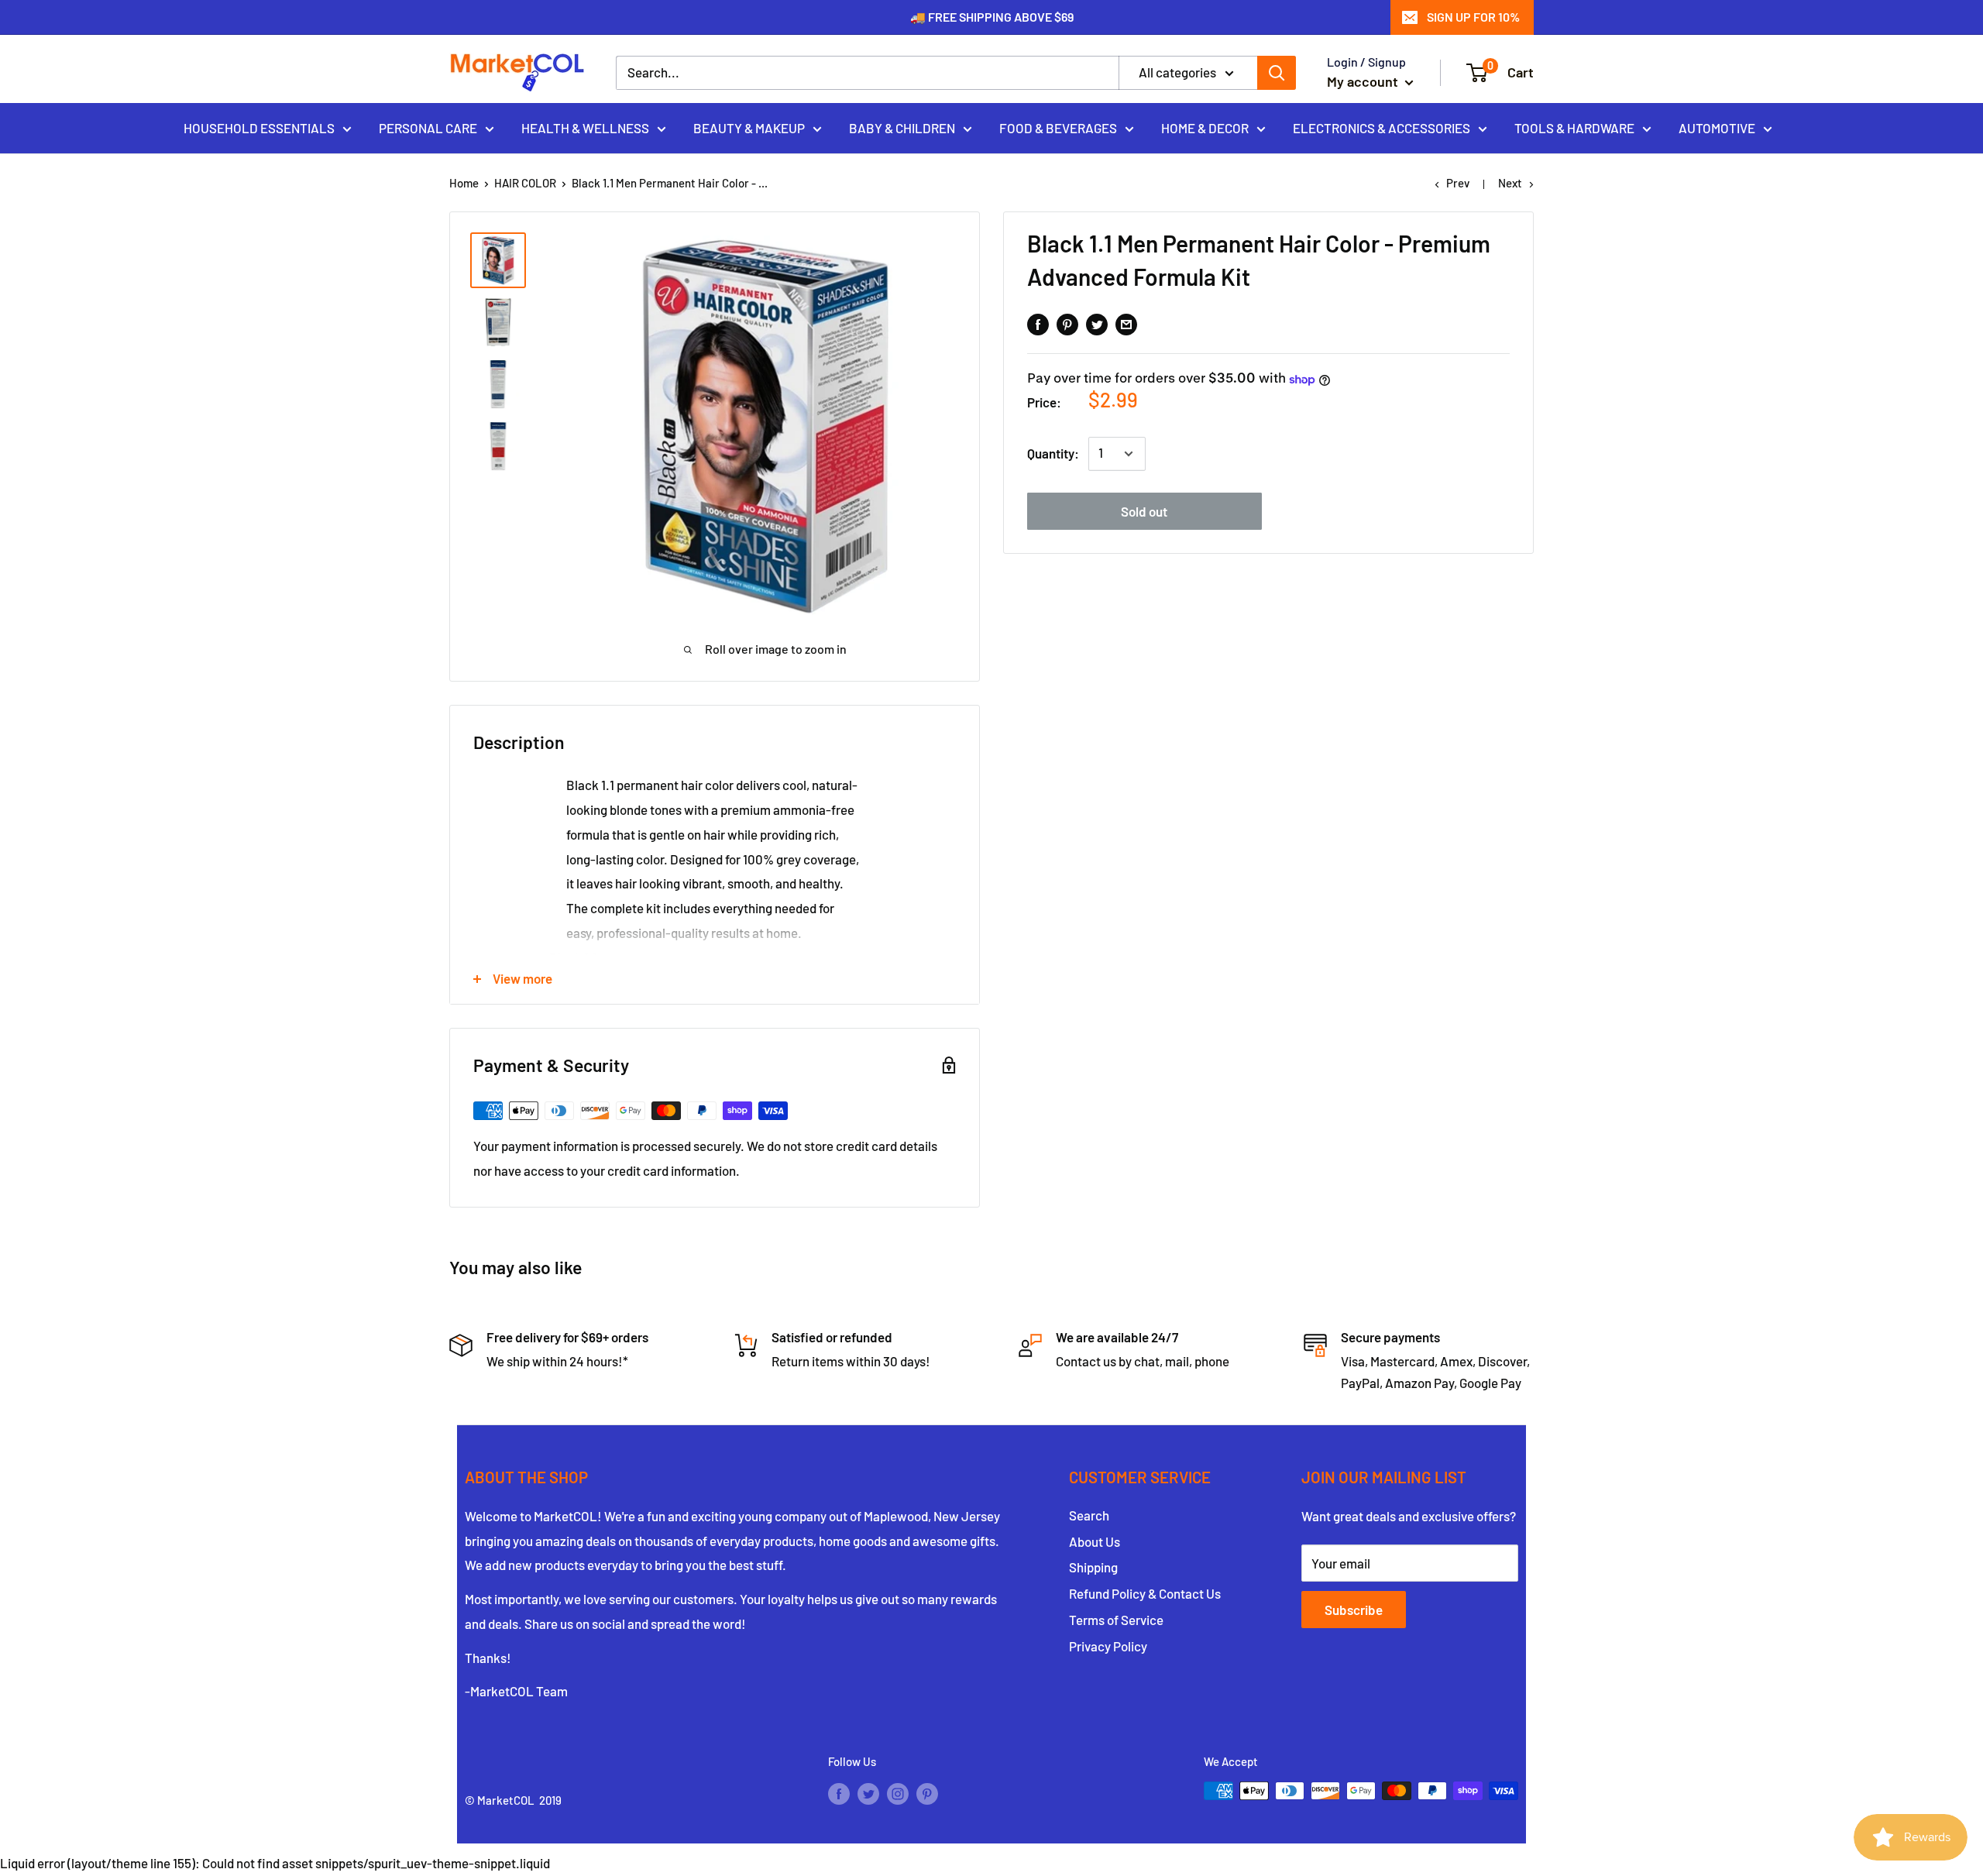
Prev (1458, 183)
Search (1089, 1515)
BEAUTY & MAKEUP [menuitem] (749, 127)
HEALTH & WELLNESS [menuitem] (585, 127)
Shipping (1093, 1567)
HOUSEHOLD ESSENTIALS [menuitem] (259, 127)
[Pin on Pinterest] (1067, 323)
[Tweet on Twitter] (1097, 323)
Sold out (1144, 511)
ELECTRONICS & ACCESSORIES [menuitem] (1382, 127)
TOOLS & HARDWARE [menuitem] (1574, 127)
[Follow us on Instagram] (898, 1793)
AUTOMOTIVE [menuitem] (1717, 127)
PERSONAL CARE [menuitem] (428, 127)
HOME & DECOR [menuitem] (1205, 127)
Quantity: (1053, 454)
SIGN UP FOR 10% (1473, 17)
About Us (1095, 1541)
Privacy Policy (1108, 1646)
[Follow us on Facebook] (839, 1793)
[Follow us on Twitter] (868, 1793)
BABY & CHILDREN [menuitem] (902, 127)
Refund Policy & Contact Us (1145, 1593)
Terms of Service (1116, 1620)
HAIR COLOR (525, 183)
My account (1364, 81)
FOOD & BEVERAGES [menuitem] (1058, 127)
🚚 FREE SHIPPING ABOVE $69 (992, 17)
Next (1510, 183)
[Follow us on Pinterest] (927, 1793)
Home (464, 183)
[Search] (1277, 73)
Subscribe (1354, 1610)
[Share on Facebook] (1038, 323)
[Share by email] (1126, 323)
